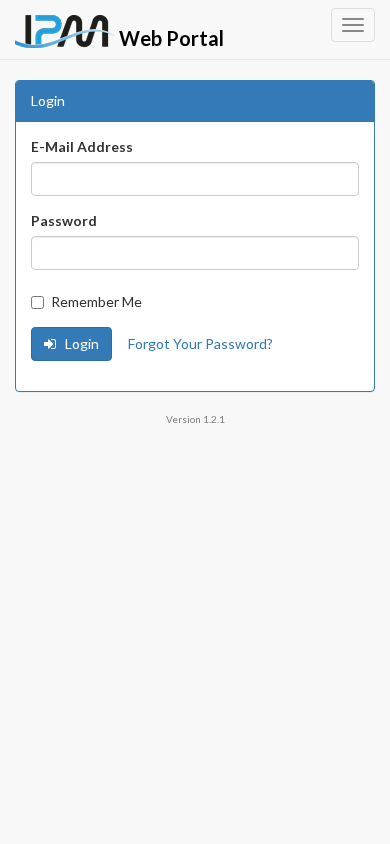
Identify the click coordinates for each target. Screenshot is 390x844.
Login (80, 343)
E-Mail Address (82, 146)
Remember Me (96, 301)
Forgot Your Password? (200, 343)
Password (64, 220)
